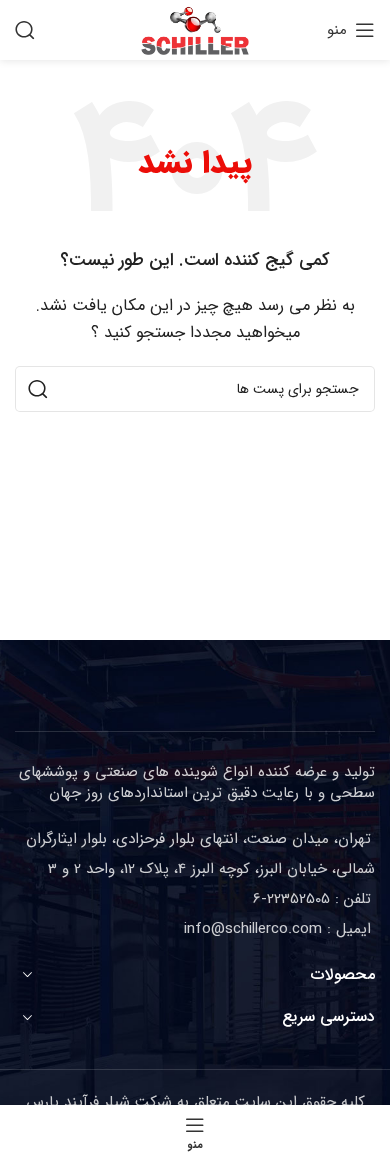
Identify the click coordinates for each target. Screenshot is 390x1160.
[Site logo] (195, 29)
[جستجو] (25, 30)
